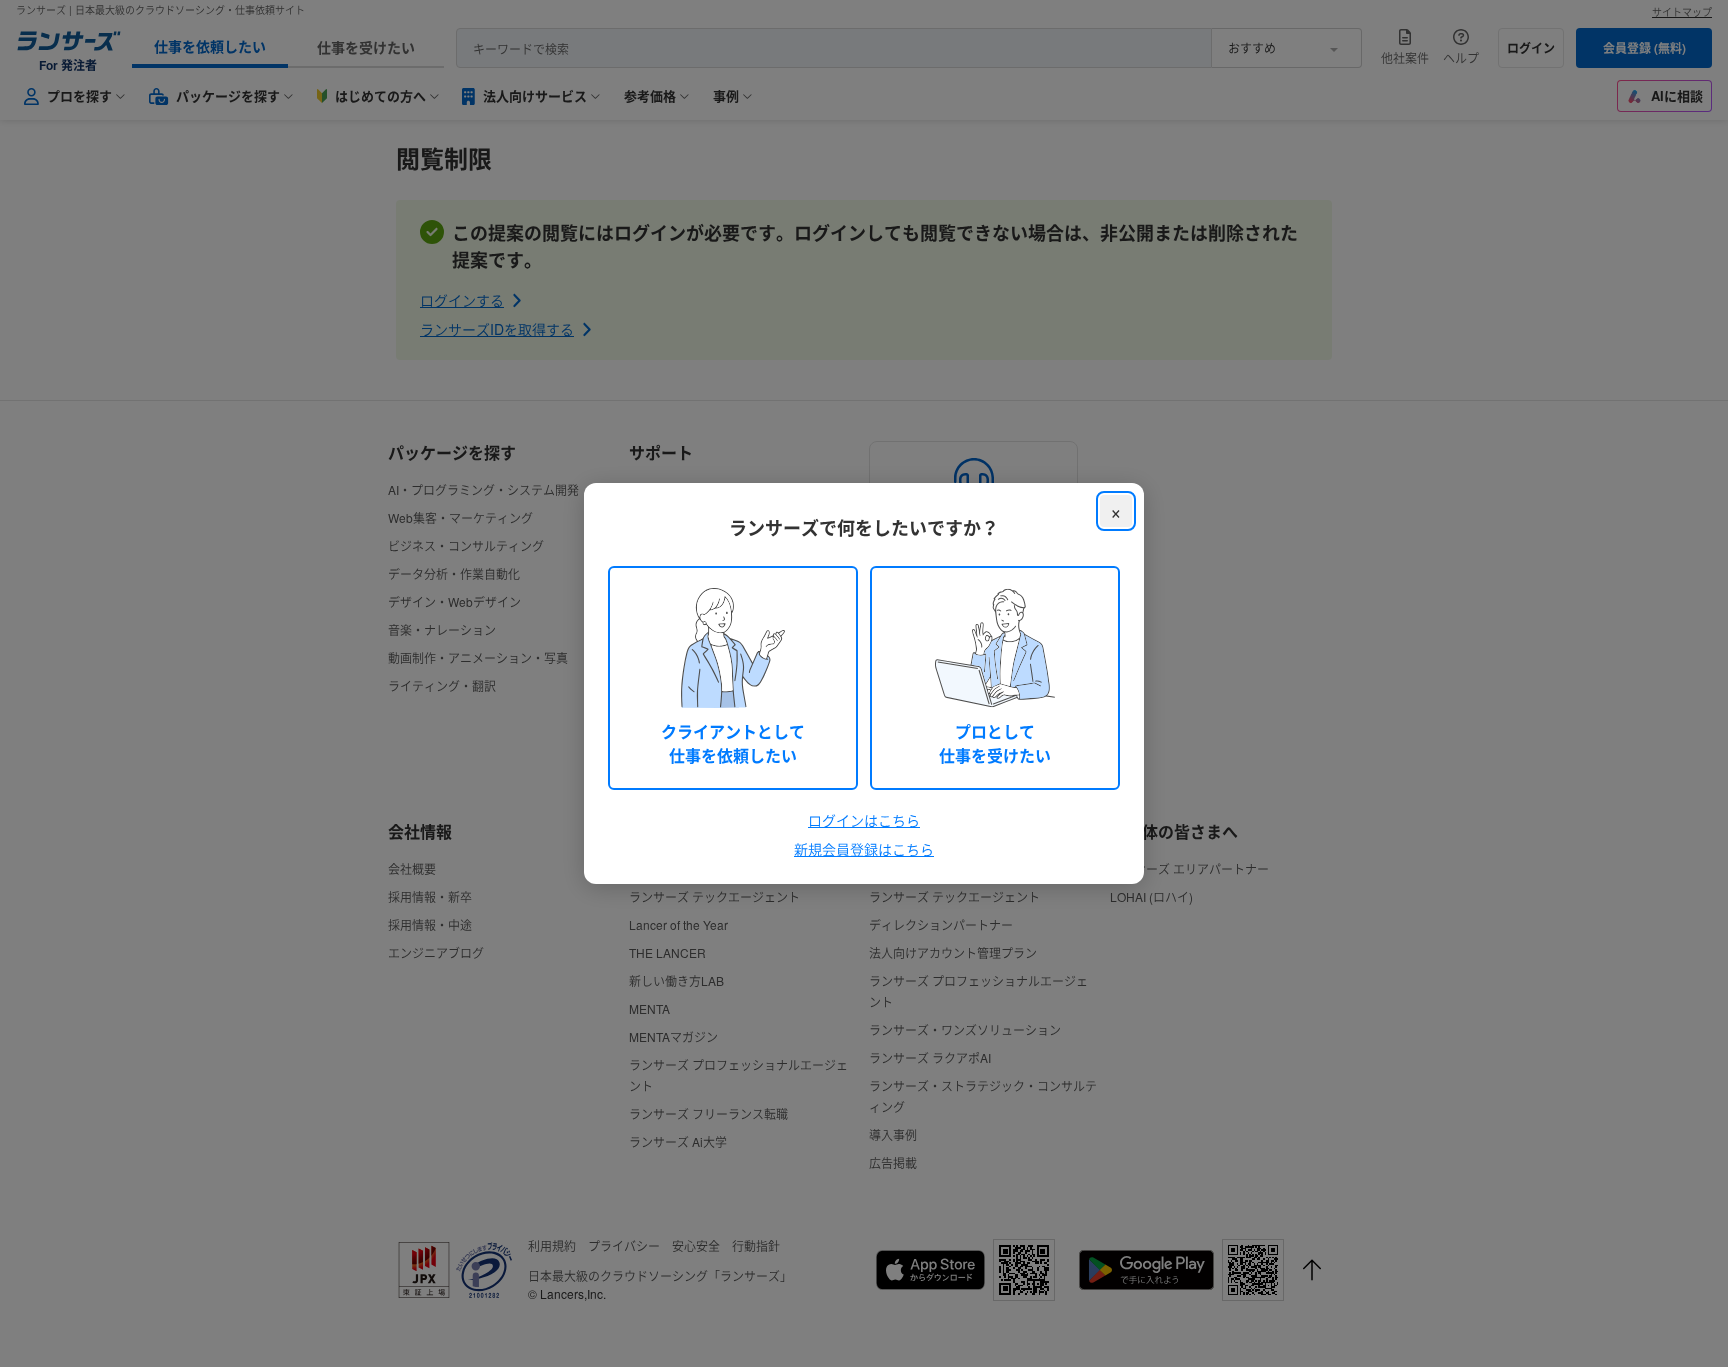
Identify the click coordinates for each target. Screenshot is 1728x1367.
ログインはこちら (864, 820)
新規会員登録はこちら (864, 849)
